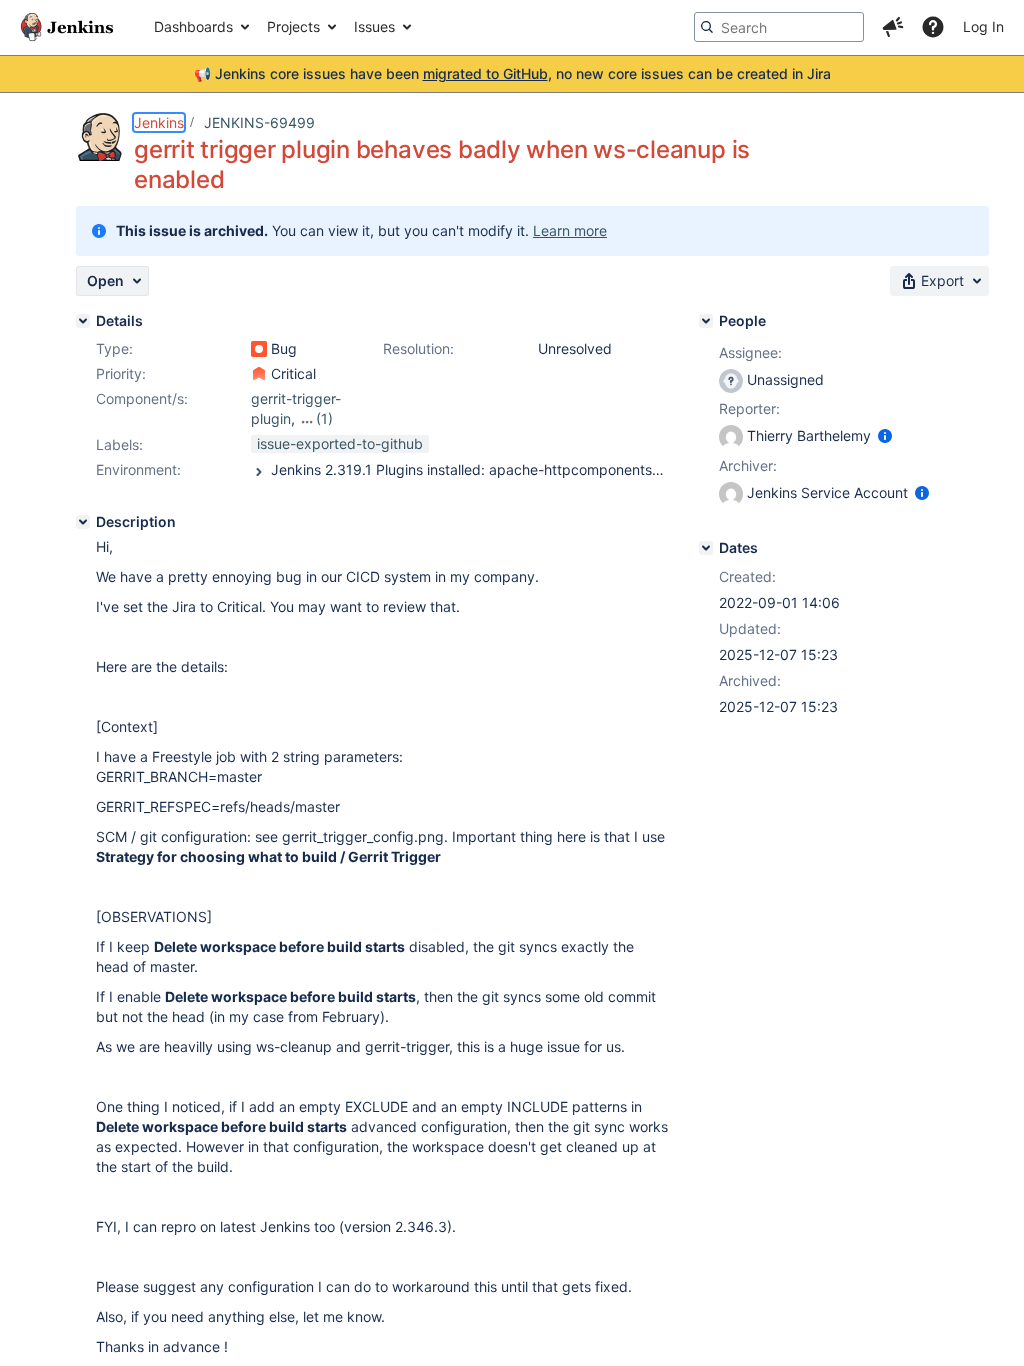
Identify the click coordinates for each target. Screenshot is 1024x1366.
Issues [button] (374, 26)
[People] (706, 321)
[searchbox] (779, 27)
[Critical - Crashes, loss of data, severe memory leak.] (259, 374)
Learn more (570, 230)
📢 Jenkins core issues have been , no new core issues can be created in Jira (512, 73)
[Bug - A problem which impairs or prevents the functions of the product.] (259, 349)
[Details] (83, 321)
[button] (893, 27)
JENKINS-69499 (259, 122)
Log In (983, 26)
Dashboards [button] (193, 26)
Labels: (119, 444)
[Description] (83, 522)
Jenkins (159, 122)
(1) (324, 418)
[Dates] (706, 548)
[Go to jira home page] (67, 27)
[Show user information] (885, 435)
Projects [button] (293, 26)
